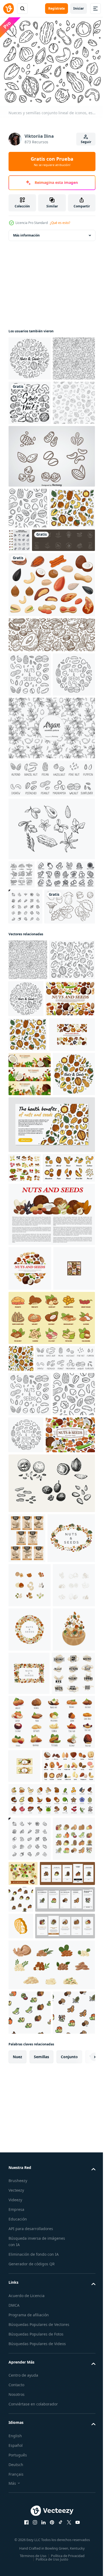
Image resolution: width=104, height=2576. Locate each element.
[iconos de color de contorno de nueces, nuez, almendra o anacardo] (51, 2516)
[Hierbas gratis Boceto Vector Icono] (51, 999)
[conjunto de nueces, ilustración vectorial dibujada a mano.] (22, 1045)
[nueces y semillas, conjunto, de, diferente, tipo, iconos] (35, 1552)
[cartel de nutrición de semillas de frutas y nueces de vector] (51, 1598)
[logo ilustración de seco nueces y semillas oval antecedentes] (32, 2088)
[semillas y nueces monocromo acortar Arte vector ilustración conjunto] (30, 444)
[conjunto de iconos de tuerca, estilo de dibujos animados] (51, 2404)
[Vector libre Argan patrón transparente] (51, 898)
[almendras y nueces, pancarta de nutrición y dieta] (51, 761)
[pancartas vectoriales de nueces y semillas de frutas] (30, 1384)
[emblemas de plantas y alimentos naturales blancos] (40, 666)
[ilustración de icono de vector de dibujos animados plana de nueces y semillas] (51, 1747)
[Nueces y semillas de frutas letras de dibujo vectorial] (30, 2355)
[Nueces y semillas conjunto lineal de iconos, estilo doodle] (30, 355)
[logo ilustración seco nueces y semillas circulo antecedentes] (30, 2224)
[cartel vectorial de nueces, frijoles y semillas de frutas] (30, 1652)
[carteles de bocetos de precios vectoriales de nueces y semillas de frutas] (27, 2038)
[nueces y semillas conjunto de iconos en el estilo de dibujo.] (31, 634)
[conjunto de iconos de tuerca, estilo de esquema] (38, 1073)
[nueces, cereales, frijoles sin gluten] (33, 1935)
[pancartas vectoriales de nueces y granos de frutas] (24, 2448)
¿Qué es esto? (60, 223)
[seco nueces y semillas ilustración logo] (30, 2135)
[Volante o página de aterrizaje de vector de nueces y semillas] (51, 1479)
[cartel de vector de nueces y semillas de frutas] (33, 1274)
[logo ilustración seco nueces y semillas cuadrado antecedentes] (29, 2312)
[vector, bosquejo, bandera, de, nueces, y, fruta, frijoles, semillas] (29, 1697)
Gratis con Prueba (52, 161)
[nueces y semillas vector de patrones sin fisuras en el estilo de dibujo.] (21, 1787)
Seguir (86, 142)
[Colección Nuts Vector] (51, 541)
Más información (26, 232)
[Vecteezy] (9, 9)
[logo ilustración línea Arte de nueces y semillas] (30, 2180)
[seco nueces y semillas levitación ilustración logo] (30, 2268)
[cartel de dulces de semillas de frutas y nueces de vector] (31, 1345)
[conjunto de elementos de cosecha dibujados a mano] (34, 1141)
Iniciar (79, 8)
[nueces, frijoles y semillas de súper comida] (25, 1522)
